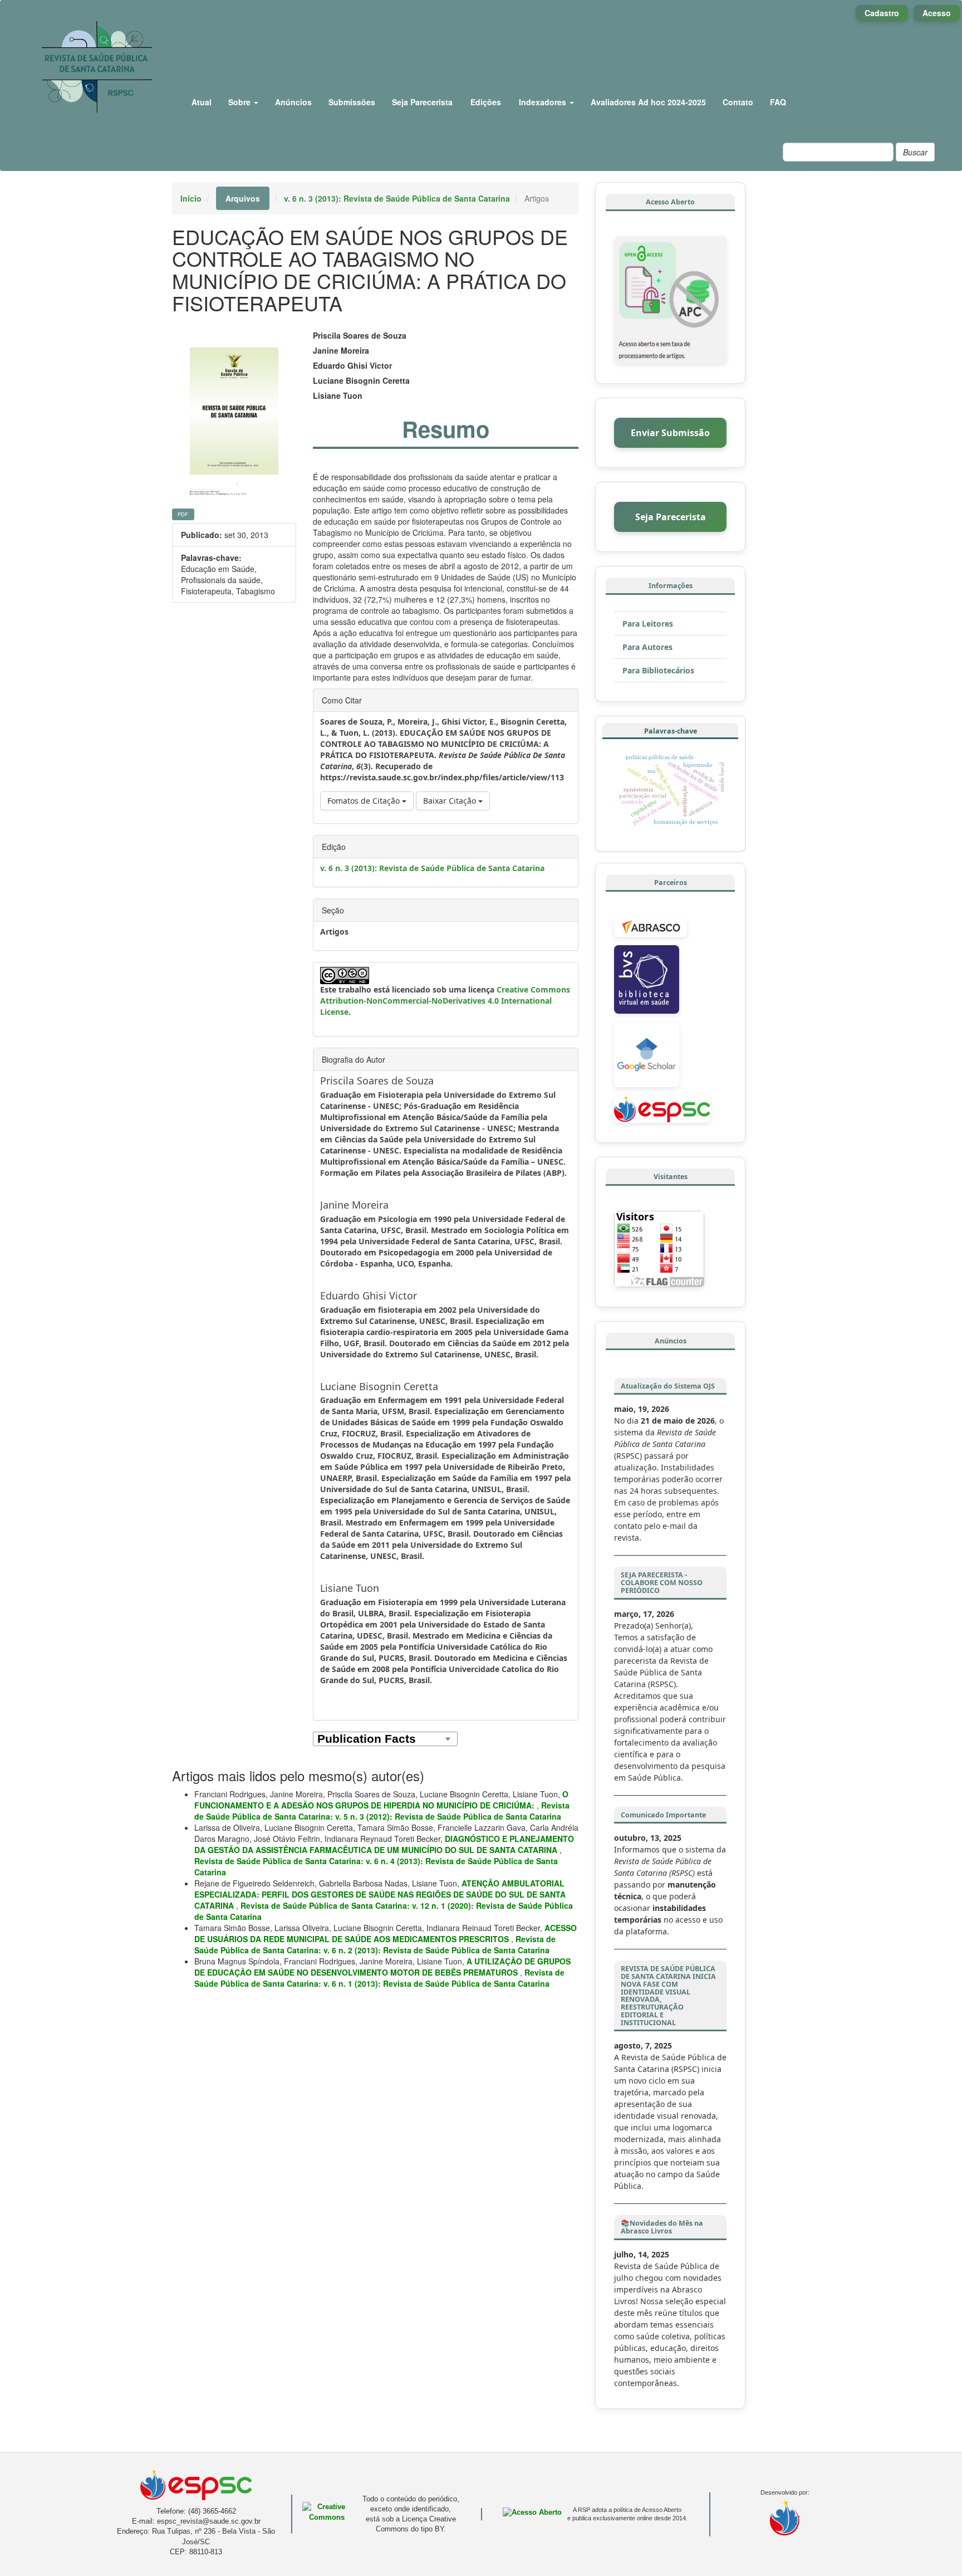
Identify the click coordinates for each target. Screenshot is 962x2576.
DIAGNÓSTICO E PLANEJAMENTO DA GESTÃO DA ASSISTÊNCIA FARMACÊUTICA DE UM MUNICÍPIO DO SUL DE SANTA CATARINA (384, 1844)
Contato (738, 102)
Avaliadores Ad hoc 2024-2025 (648, 102)
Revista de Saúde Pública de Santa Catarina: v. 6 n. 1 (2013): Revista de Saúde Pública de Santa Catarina (379, 1978)
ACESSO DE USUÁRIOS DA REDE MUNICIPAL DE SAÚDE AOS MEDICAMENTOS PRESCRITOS (386, 1933)
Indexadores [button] (544, 102)
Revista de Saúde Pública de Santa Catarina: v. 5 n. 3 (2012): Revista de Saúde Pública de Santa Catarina (382, 1811)
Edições (486, 102)
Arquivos (243, 198)
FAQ (778, 102)
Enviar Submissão (670, 433)
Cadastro (882, 13)
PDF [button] (183, 514)
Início (191, 198)
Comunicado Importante (663, 1815)
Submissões (352, 102)
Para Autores (647, 647)
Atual (202, 102)
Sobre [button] (240, 102)
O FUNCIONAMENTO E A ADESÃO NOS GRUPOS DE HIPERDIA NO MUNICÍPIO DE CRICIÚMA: (381, 1800)
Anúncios (293, 102)
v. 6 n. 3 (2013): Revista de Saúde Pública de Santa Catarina (397, 198)
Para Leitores (648, 624)
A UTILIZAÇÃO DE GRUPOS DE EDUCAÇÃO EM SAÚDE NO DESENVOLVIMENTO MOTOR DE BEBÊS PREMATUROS (382, 1967)
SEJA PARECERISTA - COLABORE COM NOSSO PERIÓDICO (662, 1583)
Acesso (937, 13)
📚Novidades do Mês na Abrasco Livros (662, 2227)
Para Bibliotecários (658, 670)
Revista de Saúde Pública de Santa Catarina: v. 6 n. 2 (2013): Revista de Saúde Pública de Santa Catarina (375, 1944)
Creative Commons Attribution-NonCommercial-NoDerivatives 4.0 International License (445, 1001)
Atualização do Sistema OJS (668, 1386)
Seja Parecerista (422, 102)
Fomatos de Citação (365, 801)
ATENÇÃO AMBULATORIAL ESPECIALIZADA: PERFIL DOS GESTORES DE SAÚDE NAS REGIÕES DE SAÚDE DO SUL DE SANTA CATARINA (380, 1894)
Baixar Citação (451, 801)
